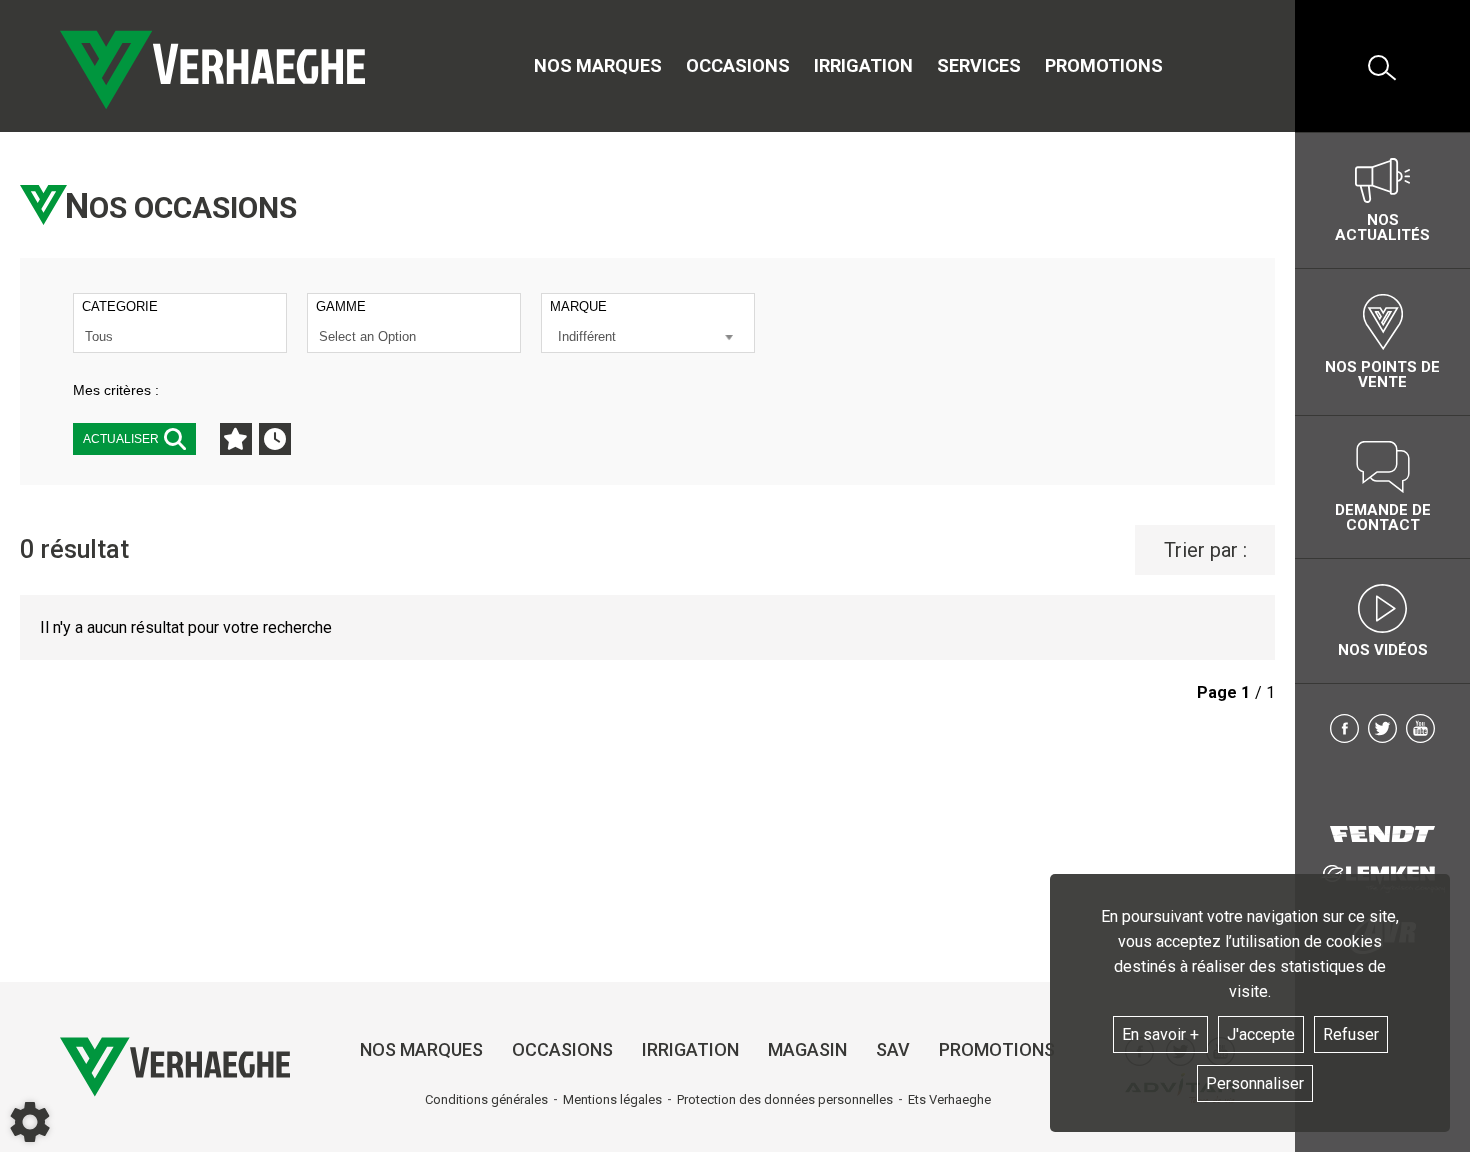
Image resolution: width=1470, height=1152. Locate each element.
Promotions (1104, 65)
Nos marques (598, 65)
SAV (893, 1049)
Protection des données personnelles (785, 1099)
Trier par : (1205, 550)
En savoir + (1160, 1034)
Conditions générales (486, 1099)
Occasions (738, 65)
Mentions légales (612, 1099)
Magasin (807, 1049)
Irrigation (863, 65)
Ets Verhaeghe (949, 1099)
